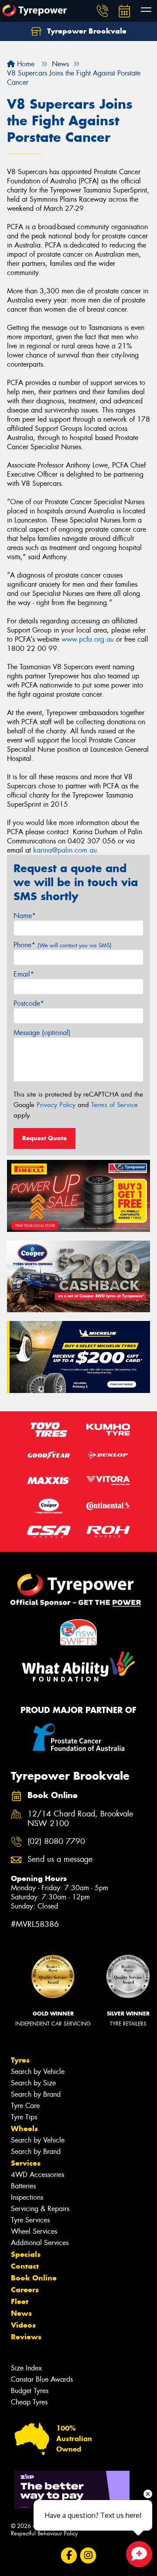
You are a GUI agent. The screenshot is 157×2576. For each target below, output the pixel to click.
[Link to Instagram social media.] (88, 2556)
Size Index (26, 2368)
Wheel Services (34, 2231)
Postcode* (29, 1003)
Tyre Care (25, 2106)
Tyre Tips (24, 2117)
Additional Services (40, 2243)
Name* (25, 916)
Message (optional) (42, 1033)
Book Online (34, 2278)
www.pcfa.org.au (88, 639)
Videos (23, 2325)
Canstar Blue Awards (42, 2379)
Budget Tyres (30, 2391)
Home (25, 64)
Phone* (63, 945)
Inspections (27, 2197)
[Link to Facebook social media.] (69, 2556)
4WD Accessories (38, 2175)
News (21, 2313)
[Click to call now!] (102, 11)
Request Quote (44, 1138)
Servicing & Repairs (40, 2209)
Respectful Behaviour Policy (44, 2533)
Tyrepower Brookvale (86, 31)
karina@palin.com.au (65, 850)
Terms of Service (114, 1105)
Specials (26, 2254)
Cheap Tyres (29, 2402)
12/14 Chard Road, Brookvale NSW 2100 (80, 1819)
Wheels (24, 2129)
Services (26, 2163)
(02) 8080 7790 (56, 1842)
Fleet (20, 2301)
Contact (25, 2266)
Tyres (20, 2060)
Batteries (23, 2186)
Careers (25, 2290)
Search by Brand (36, 2094)
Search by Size (33, 2083)
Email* (24, 974)
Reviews (26, 2337)
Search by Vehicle (38, 2072)
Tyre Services (30, 2220)
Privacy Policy (56, 1105)
